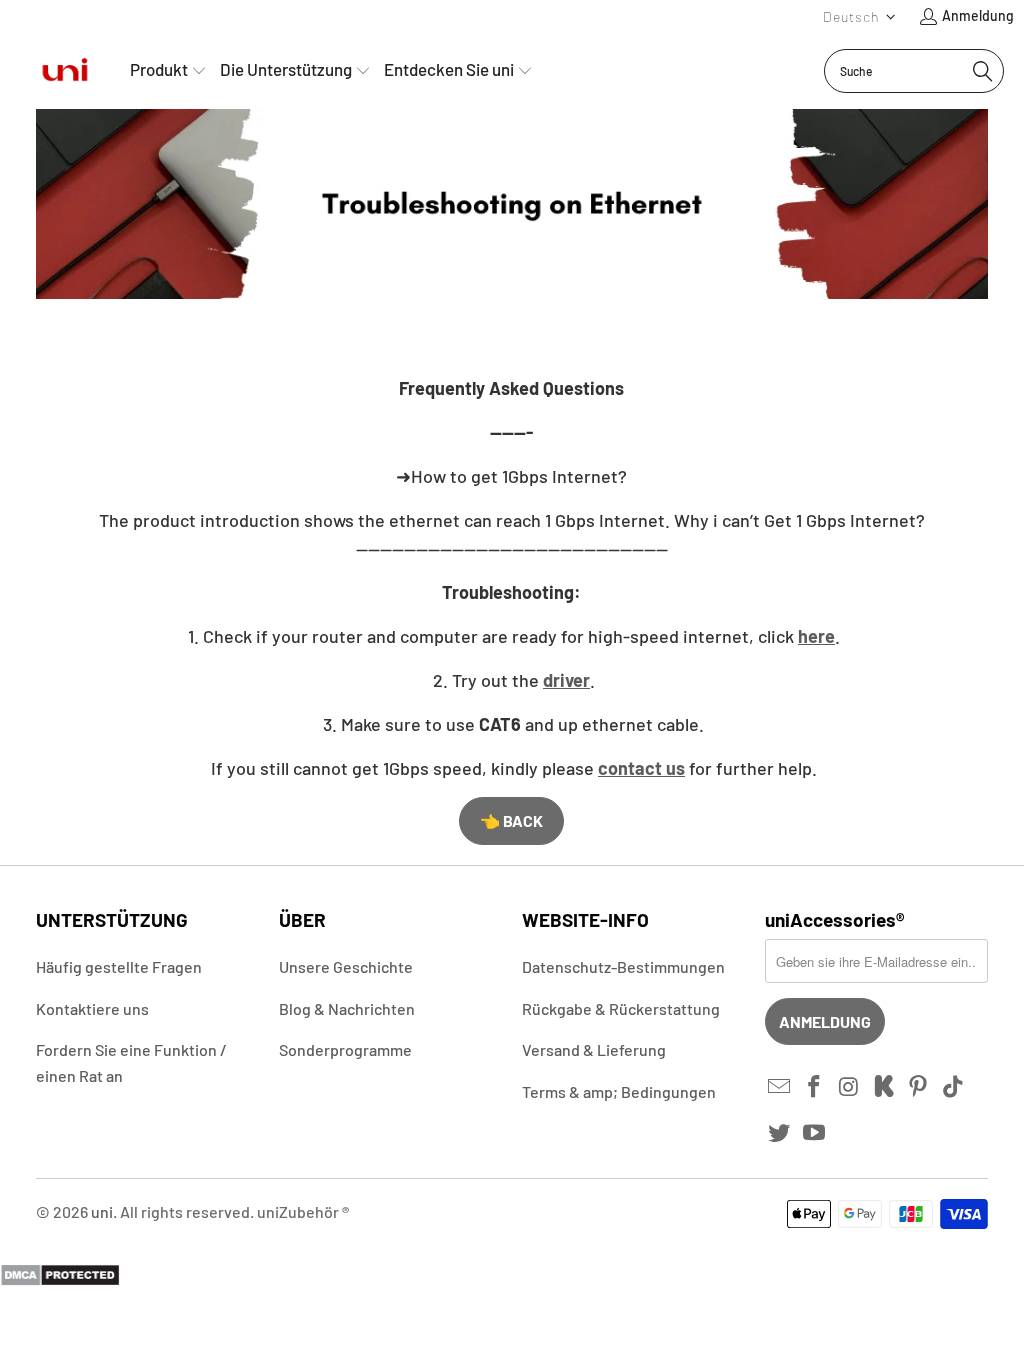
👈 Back (511, 820)
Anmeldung (978, 15)
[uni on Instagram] (850, 1087)
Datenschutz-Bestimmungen (623, 966)
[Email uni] (780, 1087)
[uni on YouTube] (815, 1133)
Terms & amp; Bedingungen (619, 1091)
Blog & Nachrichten (347, 1008)
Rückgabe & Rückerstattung (621, 1008)
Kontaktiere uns (92, 1008)
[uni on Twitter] (780, 1133)
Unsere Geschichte (346, 966)
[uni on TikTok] (954, 1087)
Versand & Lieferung (594, 1049)
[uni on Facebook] (815, 1087)
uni (102, 1211)
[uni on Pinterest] (919, 1087)
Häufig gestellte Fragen (119, 966)
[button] (860, 16)
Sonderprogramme (345, 1049)
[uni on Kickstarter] (884, 1087)
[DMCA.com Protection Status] (60, 1280)
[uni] (65, 70)
